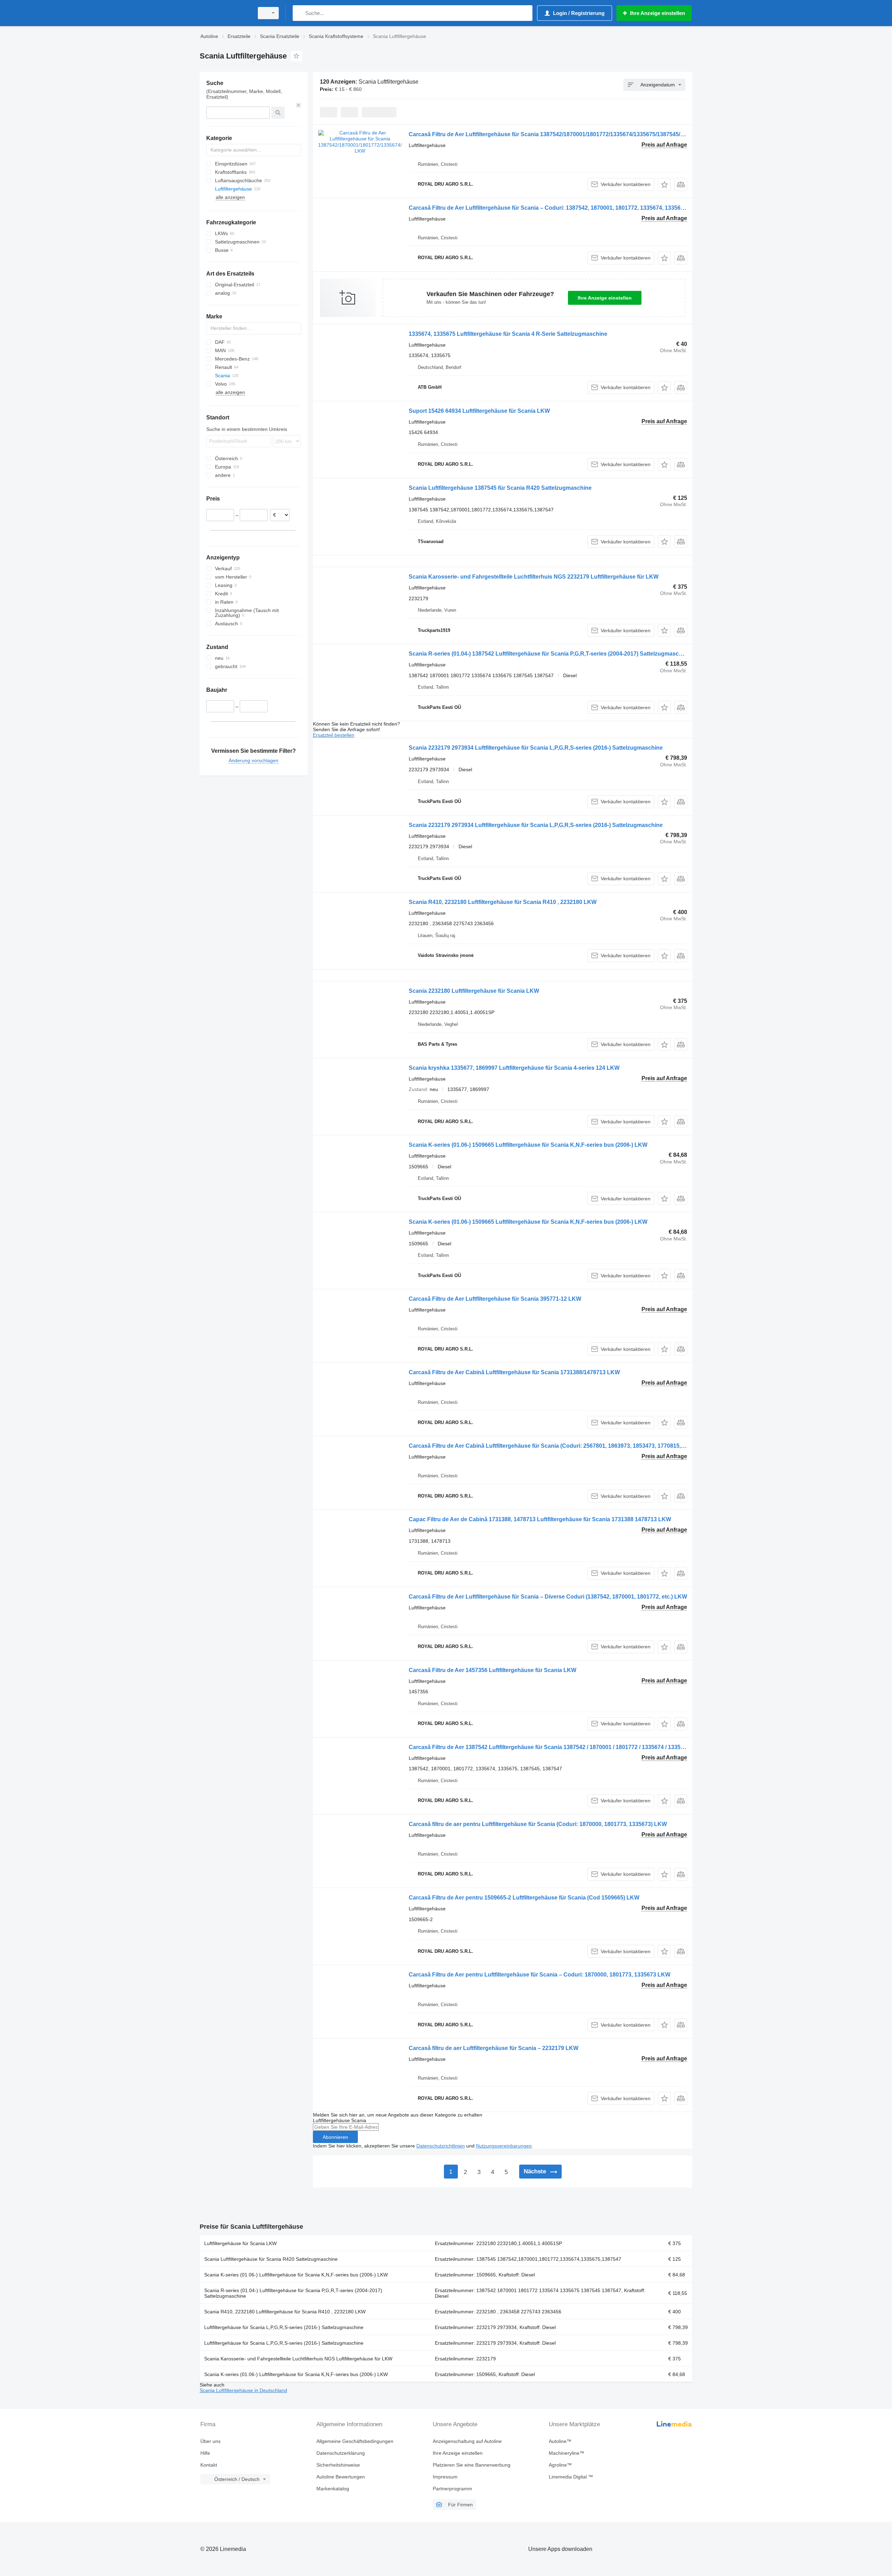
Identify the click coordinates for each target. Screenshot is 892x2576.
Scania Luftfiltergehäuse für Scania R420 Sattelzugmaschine (271, 2259)
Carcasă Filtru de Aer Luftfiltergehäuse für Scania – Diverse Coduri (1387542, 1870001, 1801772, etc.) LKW (548, 1597)
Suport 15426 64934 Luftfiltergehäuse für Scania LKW (479, 411)
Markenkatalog (333, 2489)
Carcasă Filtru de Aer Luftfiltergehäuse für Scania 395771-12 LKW (495, 1299)
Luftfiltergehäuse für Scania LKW (240, 2243)
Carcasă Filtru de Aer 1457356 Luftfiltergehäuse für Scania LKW (493, 1670)
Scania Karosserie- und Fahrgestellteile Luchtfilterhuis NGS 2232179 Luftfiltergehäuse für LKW (534, 577)
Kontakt (209, 2465)
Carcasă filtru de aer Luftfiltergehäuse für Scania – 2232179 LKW (494, 2048)
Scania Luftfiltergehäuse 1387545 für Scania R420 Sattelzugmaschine (500, 488)
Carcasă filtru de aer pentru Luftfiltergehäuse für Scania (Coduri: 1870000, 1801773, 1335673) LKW (538, 1824)
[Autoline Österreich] (225, 13)
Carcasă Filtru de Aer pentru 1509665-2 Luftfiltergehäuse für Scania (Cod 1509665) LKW (524, 1898)
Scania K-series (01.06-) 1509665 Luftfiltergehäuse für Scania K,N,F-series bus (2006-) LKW (528, 1145)
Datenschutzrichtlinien (441, 2146)
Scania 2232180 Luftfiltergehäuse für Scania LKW (474, 991)
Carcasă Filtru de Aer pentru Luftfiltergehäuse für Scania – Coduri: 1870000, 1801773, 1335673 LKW (540, 1975)
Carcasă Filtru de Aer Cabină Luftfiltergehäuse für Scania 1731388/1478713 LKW (514, 1372)
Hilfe (205, 2453)
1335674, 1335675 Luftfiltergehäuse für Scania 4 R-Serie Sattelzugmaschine (508, 334)
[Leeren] (299, 105)
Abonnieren (335, 2137)
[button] (664, 184)
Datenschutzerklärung (341, 2453)
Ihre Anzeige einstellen (605, 298)
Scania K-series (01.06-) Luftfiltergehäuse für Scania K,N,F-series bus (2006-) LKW (296, 2275)
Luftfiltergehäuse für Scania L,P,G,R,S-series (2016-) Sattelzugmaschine (284, 2327)
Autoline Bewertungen (341, 2477)
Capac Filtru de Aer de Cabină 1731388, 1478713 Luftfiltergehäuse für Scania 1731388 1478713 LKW (540, 1519)
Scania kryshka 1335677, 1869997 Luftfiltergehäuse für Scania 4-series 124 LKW (514, 1068)
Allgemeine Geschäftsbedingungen (355, 2441)
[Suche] (299, 13)
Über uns (210, 2441)
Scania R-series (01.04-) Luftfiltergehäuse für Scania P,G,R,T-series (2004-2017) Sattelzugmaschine (293, 2293)
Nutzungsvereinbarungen (504, 2146)
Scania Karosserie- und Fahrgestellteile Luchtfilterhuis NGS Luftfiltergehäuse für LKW (298, 2359)
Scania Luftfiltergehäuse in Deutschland (243, 2390)
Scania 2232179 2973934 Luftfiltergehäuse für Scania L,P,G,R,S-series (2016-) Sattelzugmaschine (536, 748)
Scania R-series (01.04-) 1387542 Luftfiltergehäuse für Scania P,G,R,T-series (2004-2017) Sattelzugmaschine (549, 654)
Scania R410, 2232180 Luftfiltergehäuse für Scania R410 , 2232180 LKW (503, 902)
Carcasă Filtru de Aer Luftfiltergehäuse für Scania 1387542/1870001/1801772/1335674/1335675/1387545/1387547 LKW (563, 134)
